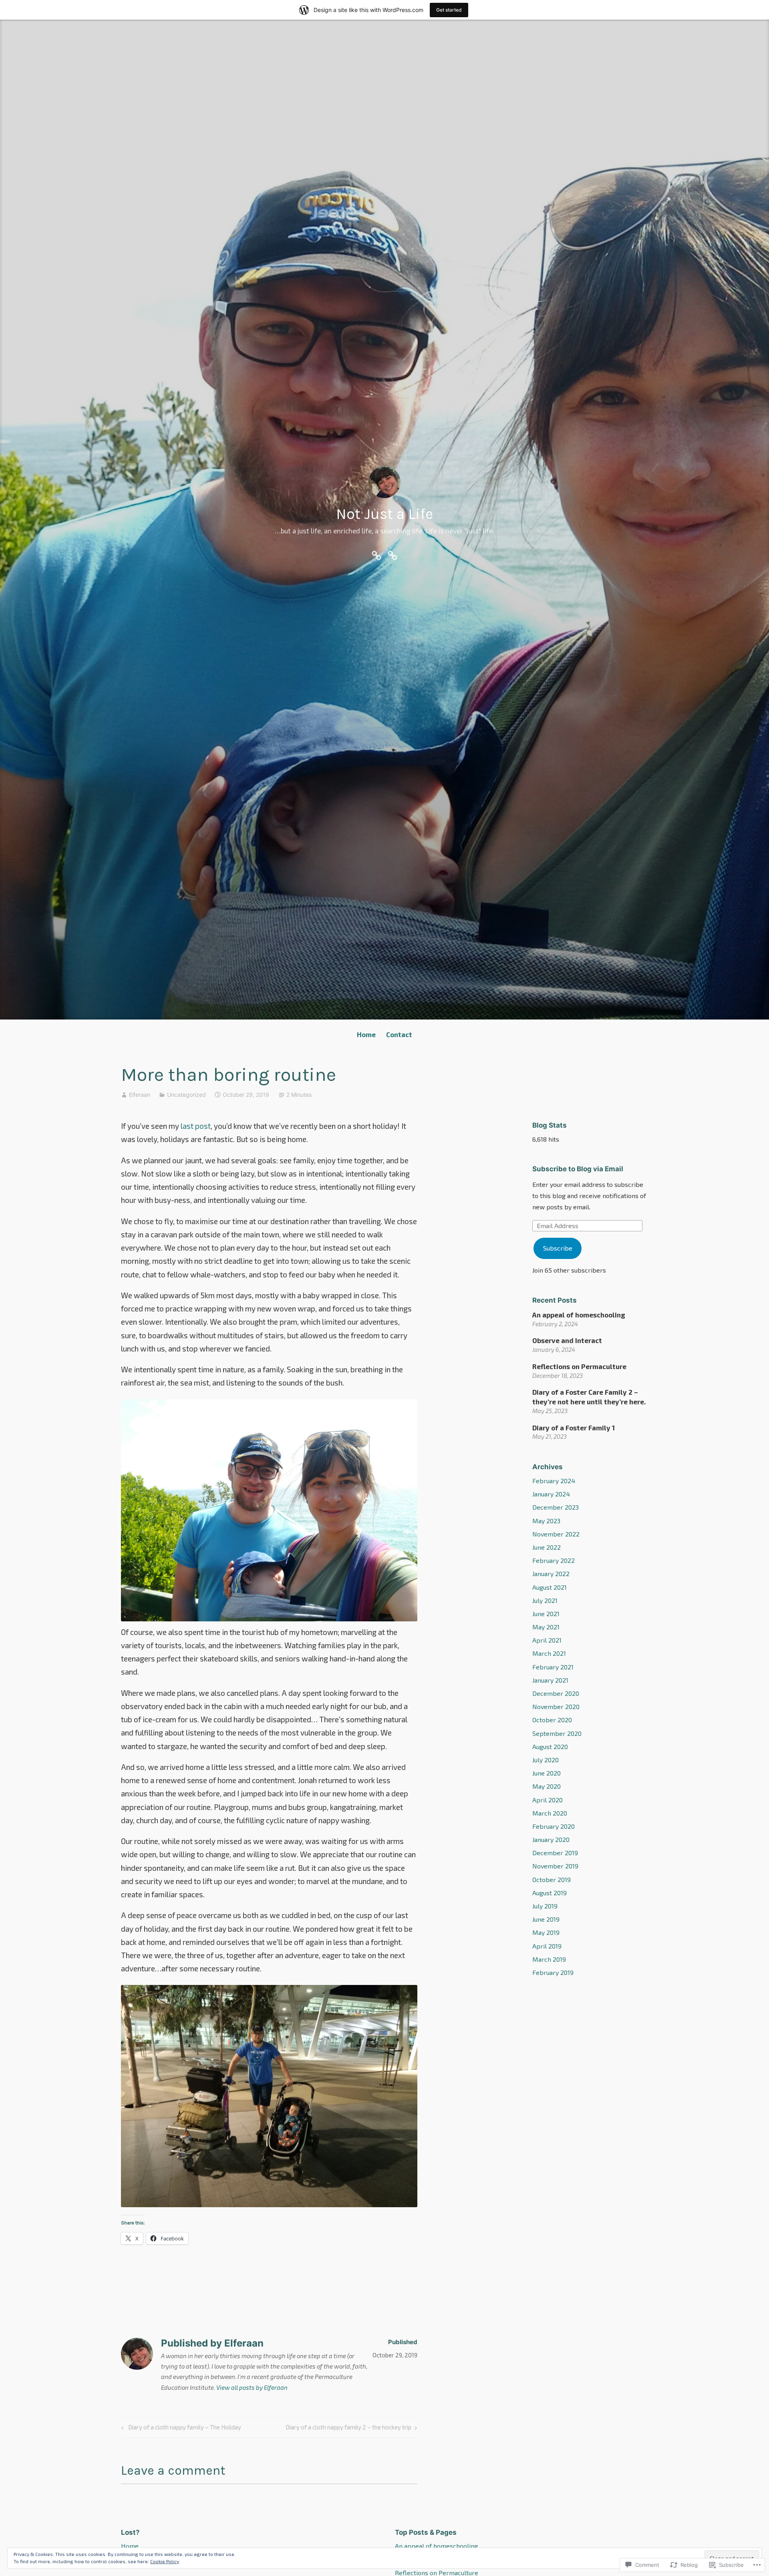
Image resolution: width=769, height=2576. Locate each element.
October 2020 (552, 1720)
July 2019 (545, 1906)
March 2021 (549, 1653)
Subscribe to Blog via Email (578, 1169)
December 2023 (556, 1507)
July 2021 (545, 1600)
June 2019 (546, 1919)
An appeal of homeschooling (579, 1315)
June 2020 (547, 1773)
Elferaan (140, 1095)
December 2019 (555, 1853)
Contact (399, 1034)
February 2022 (554, 1560)
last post (196, 1126)
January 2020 (551, 1839)
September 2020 (557, 1733)
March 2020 (550, 1813)
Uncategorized (186, 1095)
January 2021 (550, 1680)
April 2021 (547, 1640)
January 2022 (551, 1574)
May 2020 (547, 1786)
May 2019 (546, 1932)
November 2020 (556, 1706)
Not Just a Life (384, 514)
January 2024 (551, 1494)
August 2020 (550, 1746)
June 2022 (547, 1547)
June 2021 (546, 1614)
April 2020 (548, 1800)
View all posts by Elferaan (252, 2387)
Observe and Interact (567, 1340)
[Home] (376, 554)
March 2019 (549, 1959)
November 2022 (556, 1534)
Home (366, 1034)
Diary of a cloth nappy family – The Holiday (180, 2429)
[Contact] (393, 554)
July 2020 (546, 1760)
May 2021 (546, 1627)
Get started (449, 10)
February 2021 (553, 1667)
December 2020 (556, 1693)
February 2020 (554, 1826)
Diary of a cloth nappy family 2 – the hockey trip (348, 2429)
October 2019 (552, 1879)
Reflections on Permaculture (579, 1366)
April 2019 (547, 1946)
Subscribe (558, 1248)
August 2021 (550, 1587)
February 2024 (554, 1481)
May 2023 (546, 1521)
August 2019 (550, 1893)
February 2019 (553, 1972)
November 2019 (555, 1866)
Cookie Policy (165, 2561)
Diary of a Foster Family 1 (574, 1428)
